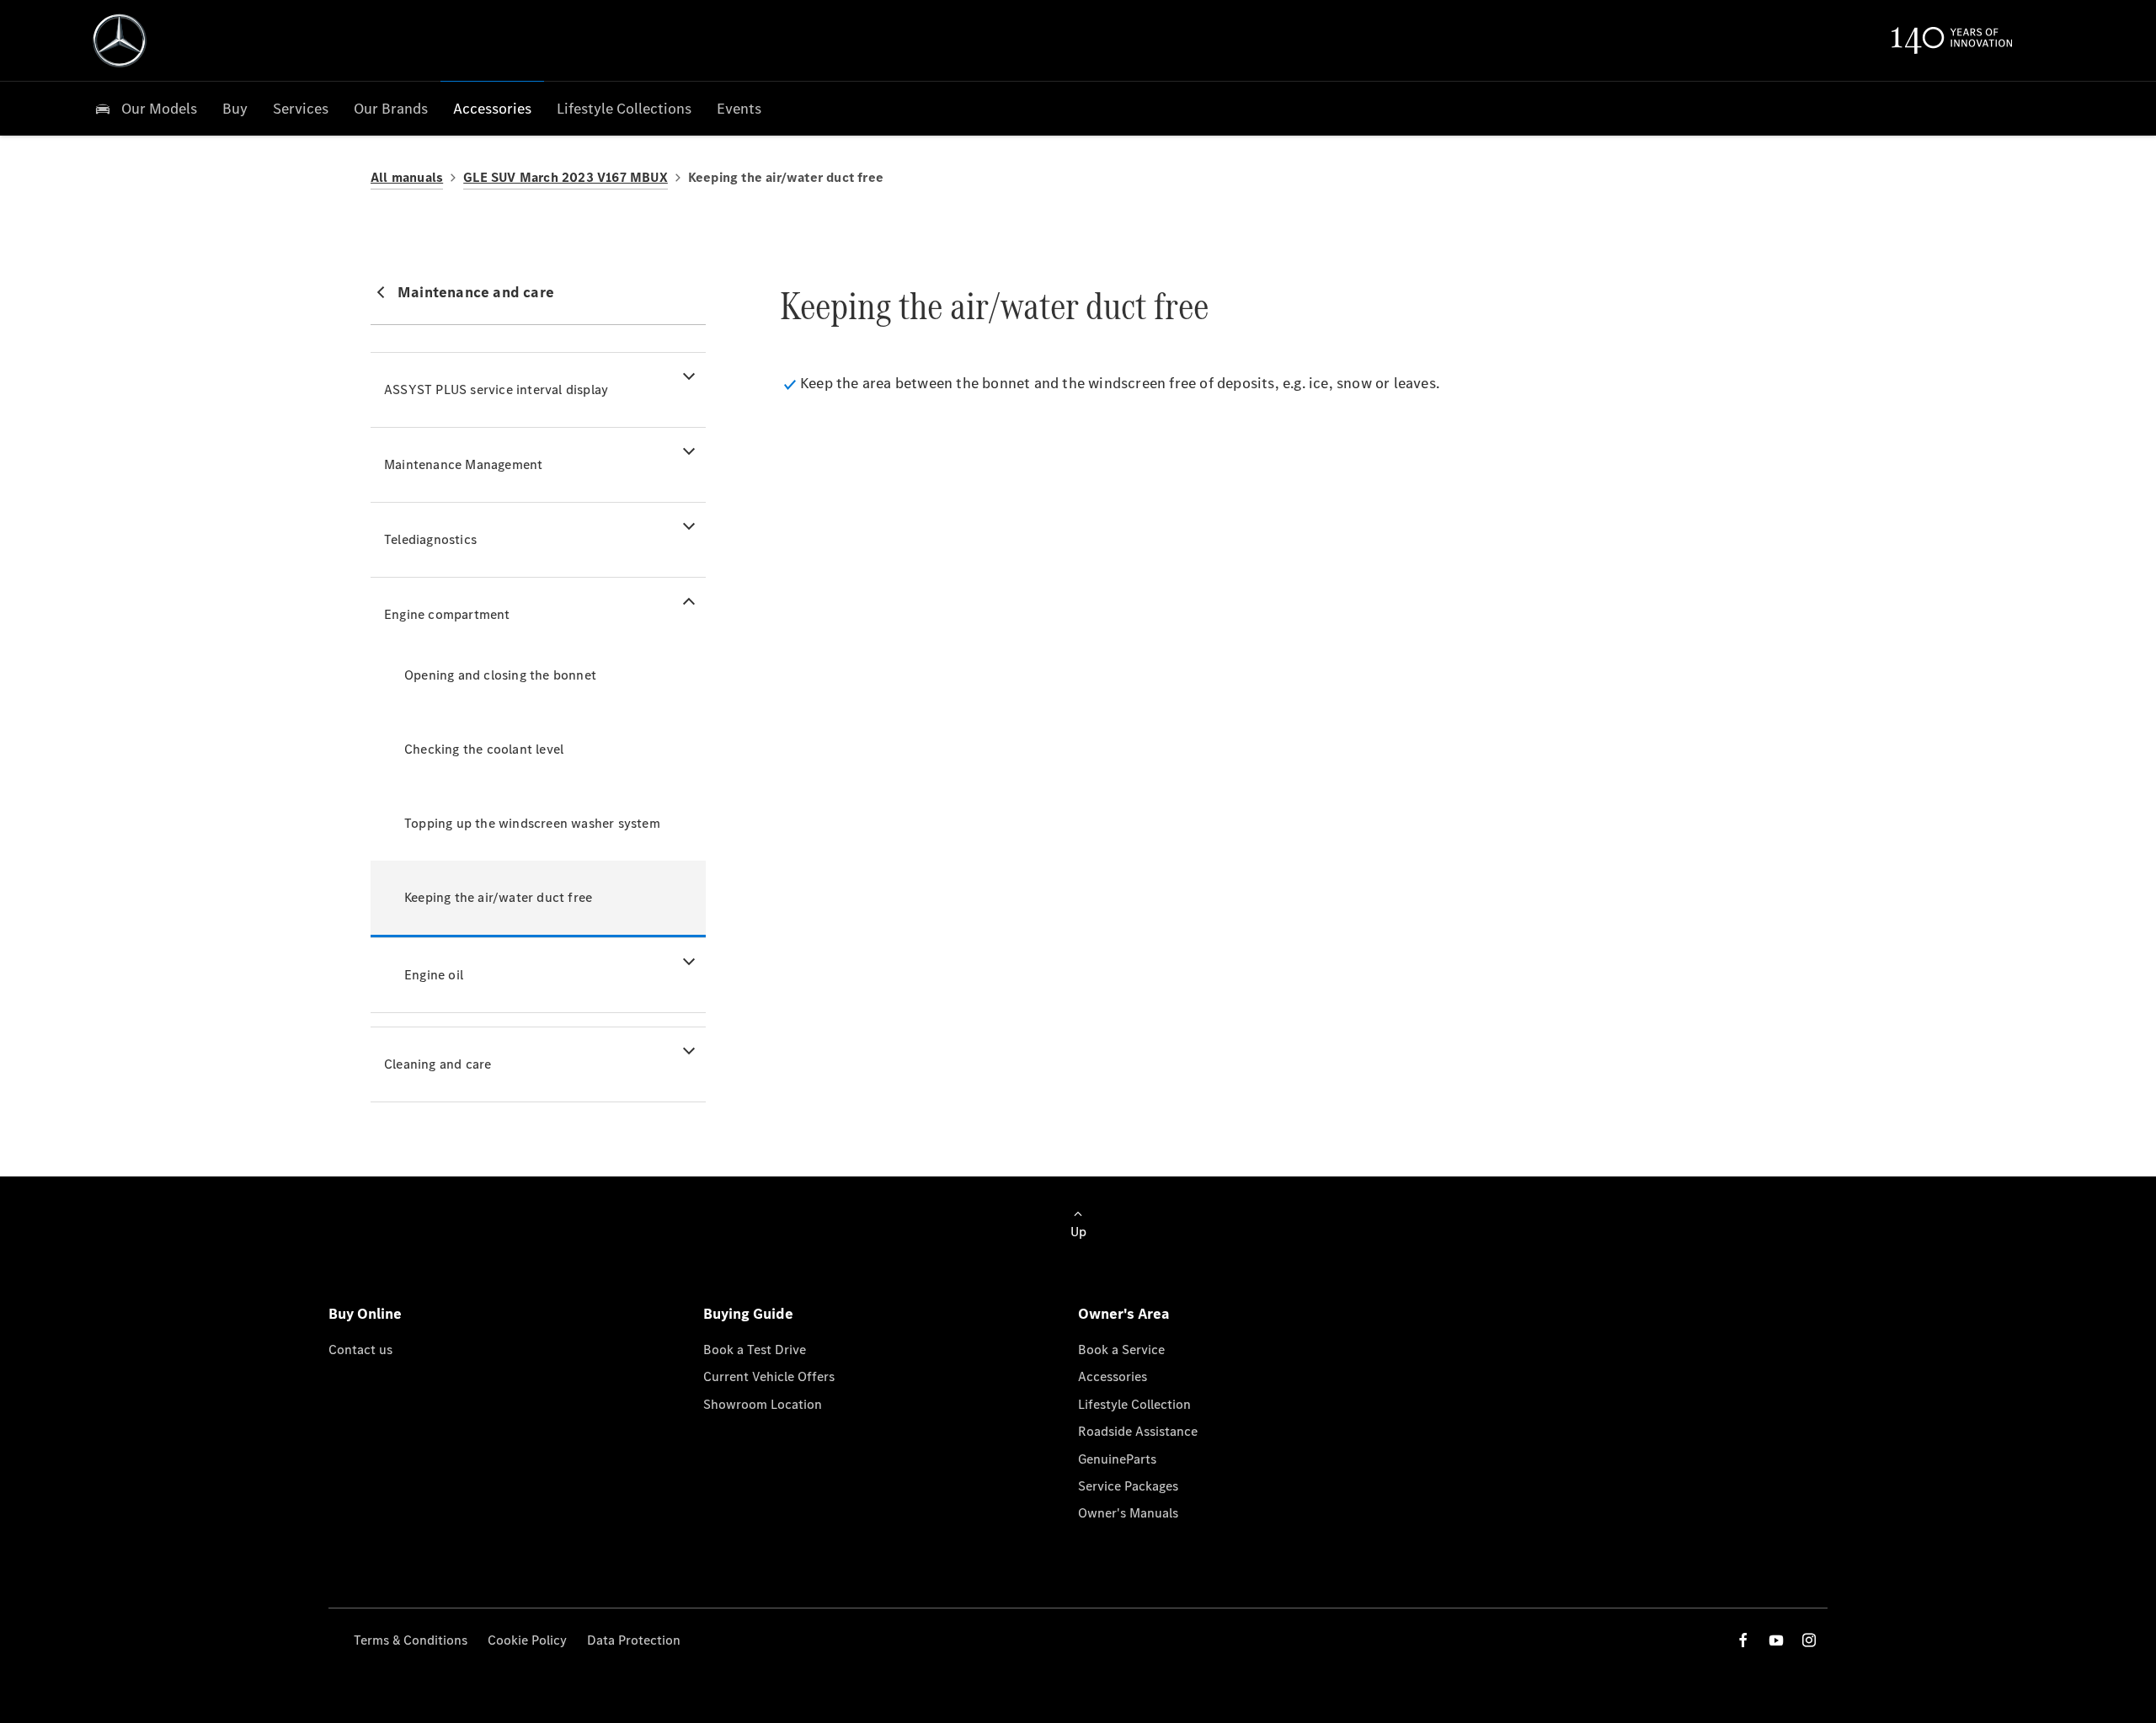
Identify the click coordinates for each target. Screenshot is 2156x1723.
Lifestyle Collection (1134, 1404)
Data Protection (634, 1640)
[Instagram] (1809, 1640)
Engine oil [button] (434, 975)
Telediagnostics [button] (430, 539)
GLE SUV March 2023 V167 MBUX (566, 177)
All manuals (407, 177)
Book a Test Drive (755, 1350)
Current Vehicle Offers (769, 1376)
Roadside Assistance (1138, 1431)
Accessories (1113, 1376)
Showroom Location (763, 1404)
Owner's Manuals (1128, 1513)
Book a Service (1121, 1350)
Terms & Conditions (411, 1640)
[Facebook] (1743, 1640)
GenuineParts (1117, 1459)
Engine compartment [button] (447, 614)
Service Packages (1128, 1486)
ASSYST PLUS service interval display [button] (496, 389)
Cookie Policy (527, 1640)
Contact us (360, 1350)
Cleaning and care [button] (438, 1064)
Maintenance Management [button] (463, 464)
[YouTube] (1776, 1640)
